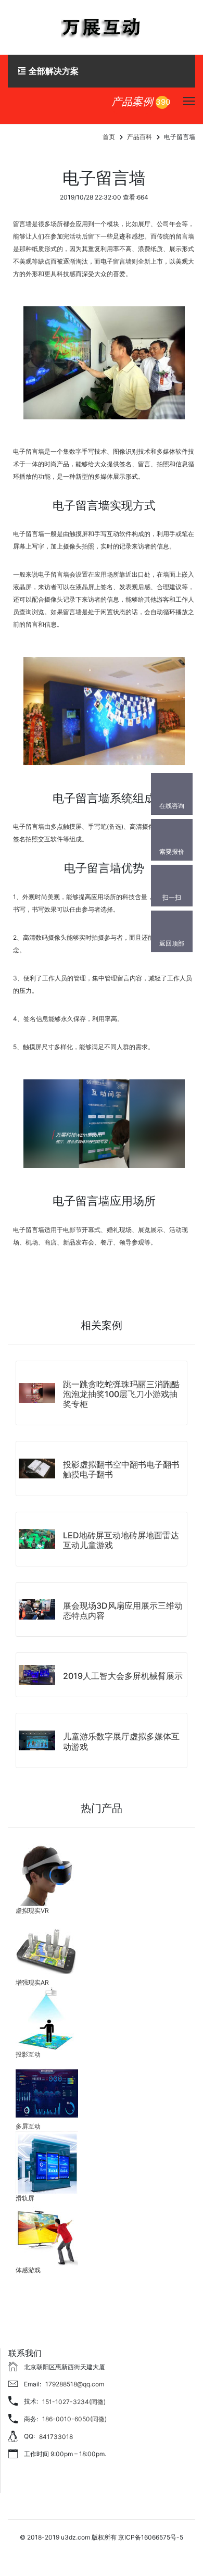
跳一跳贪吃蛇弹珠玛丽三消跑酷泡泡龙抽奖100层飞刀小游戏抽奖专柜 (121, 1394)
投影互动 (28, 2054)
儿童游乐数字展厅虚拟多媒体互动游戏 (121, 1741)
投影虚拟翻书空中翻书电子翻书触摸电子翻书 (121, 1469)
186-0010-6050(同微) (74, 2419)
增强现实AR (32, 1982)
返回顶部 (172, 943)
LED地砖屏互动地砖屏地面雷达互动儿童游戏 (121, 1540)
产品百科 (139, 137)
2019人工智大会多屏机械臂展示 (123, 1676)
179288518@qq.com (75, 2384)
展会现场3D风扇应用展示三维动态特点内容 (123, 1610)
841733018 (56, 2437)
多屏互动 (28, 2126)
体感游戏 (28, 2270)
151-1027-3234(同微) (74, 2402)
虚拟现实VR (32, 1911)
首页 (109, 137)
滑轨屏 (25, 2198)
